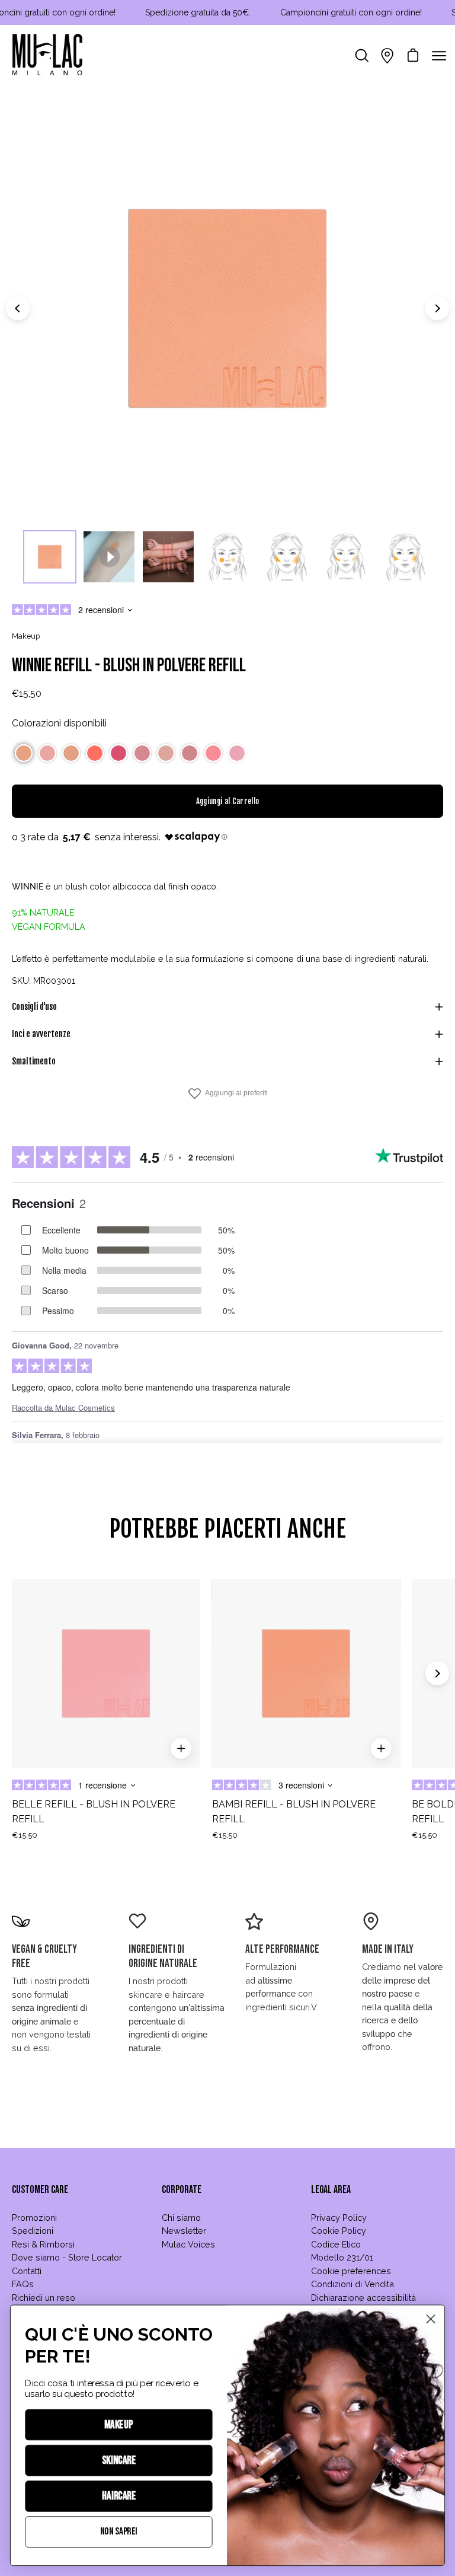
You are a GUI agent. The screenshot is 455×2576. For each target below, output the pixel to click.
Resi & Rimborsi (43, 2244)
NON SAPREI (119, 2532)
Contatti (27, 2271)
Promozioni (34, 2218)
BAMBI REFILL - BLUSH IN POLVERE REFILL (294, 1812)
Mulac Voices (188, 2244)
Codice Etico (336, 2244)
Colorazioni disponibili (59, 723)
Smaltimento (34, 1061)
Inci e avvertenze (41, 1034)
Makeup (26, 636)
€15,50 (25, 1835)
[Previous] (18, 308)
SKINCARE (119, 2461)
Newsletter (184, 2231)
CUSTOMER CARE (40, 2190)
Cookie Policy (339, 2231)
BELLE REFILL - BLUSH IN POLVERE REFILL (94, 1812)
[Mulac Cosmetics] (47, 56)
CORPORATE (182, 2190)
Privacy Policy (339, 2218)
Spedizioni (33, 2231)
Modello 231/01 (342, 2257)
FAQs (23, 2284)
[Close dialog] (431, 2319)
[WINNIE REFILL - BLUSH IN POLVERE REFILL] (50, 557)
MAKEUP (119, 2425)
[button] (24, 753)
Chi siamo (181, 2218)
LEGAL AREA (331, 2190)
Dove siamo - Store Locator (67, 2257)
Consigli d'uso (34, 1007)
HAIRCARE (119, 2496)
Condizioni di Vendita (353, 2284)
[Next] (437, 308)
